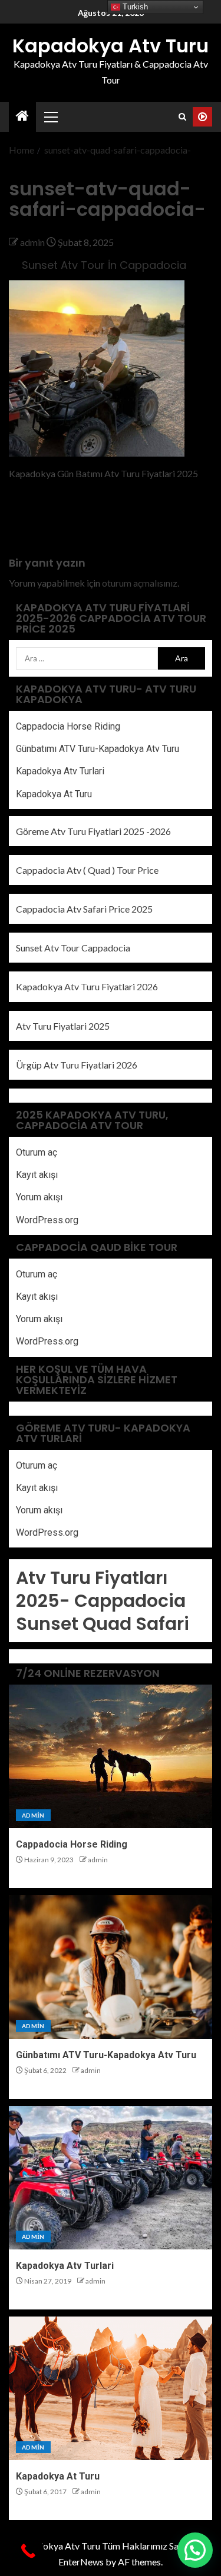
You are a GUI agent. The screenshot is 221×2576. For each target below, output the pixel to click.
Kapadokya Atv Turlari (60, 771)
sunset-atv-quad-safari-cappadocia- (57, 520)
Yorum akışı (39, 1197)
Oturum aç (37, 1152)
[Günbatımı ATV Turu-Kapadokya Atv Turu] (111, 1967)
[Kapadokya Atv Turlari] (111, 2178)
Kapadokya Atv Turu (111, 46)
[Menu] (50, 117)
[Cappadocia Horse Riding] (111, 1756)
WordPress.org (47, 1220)
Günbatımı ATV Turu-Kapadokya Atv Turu (98, 749)
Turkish (134, 7)
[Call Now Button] (28, 2551)
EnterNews (81, 2562)
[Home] (22, 116)
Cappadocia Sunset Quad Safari (103, 1612)
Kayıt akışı (37, 1175)
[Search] (182, 117)
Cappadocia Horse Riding (68, 726)
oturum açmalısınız (140, 583)
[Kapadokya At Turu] (111, 2388)
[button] (50, 117)
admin (33, 242)
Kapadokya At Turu (54, 794)
